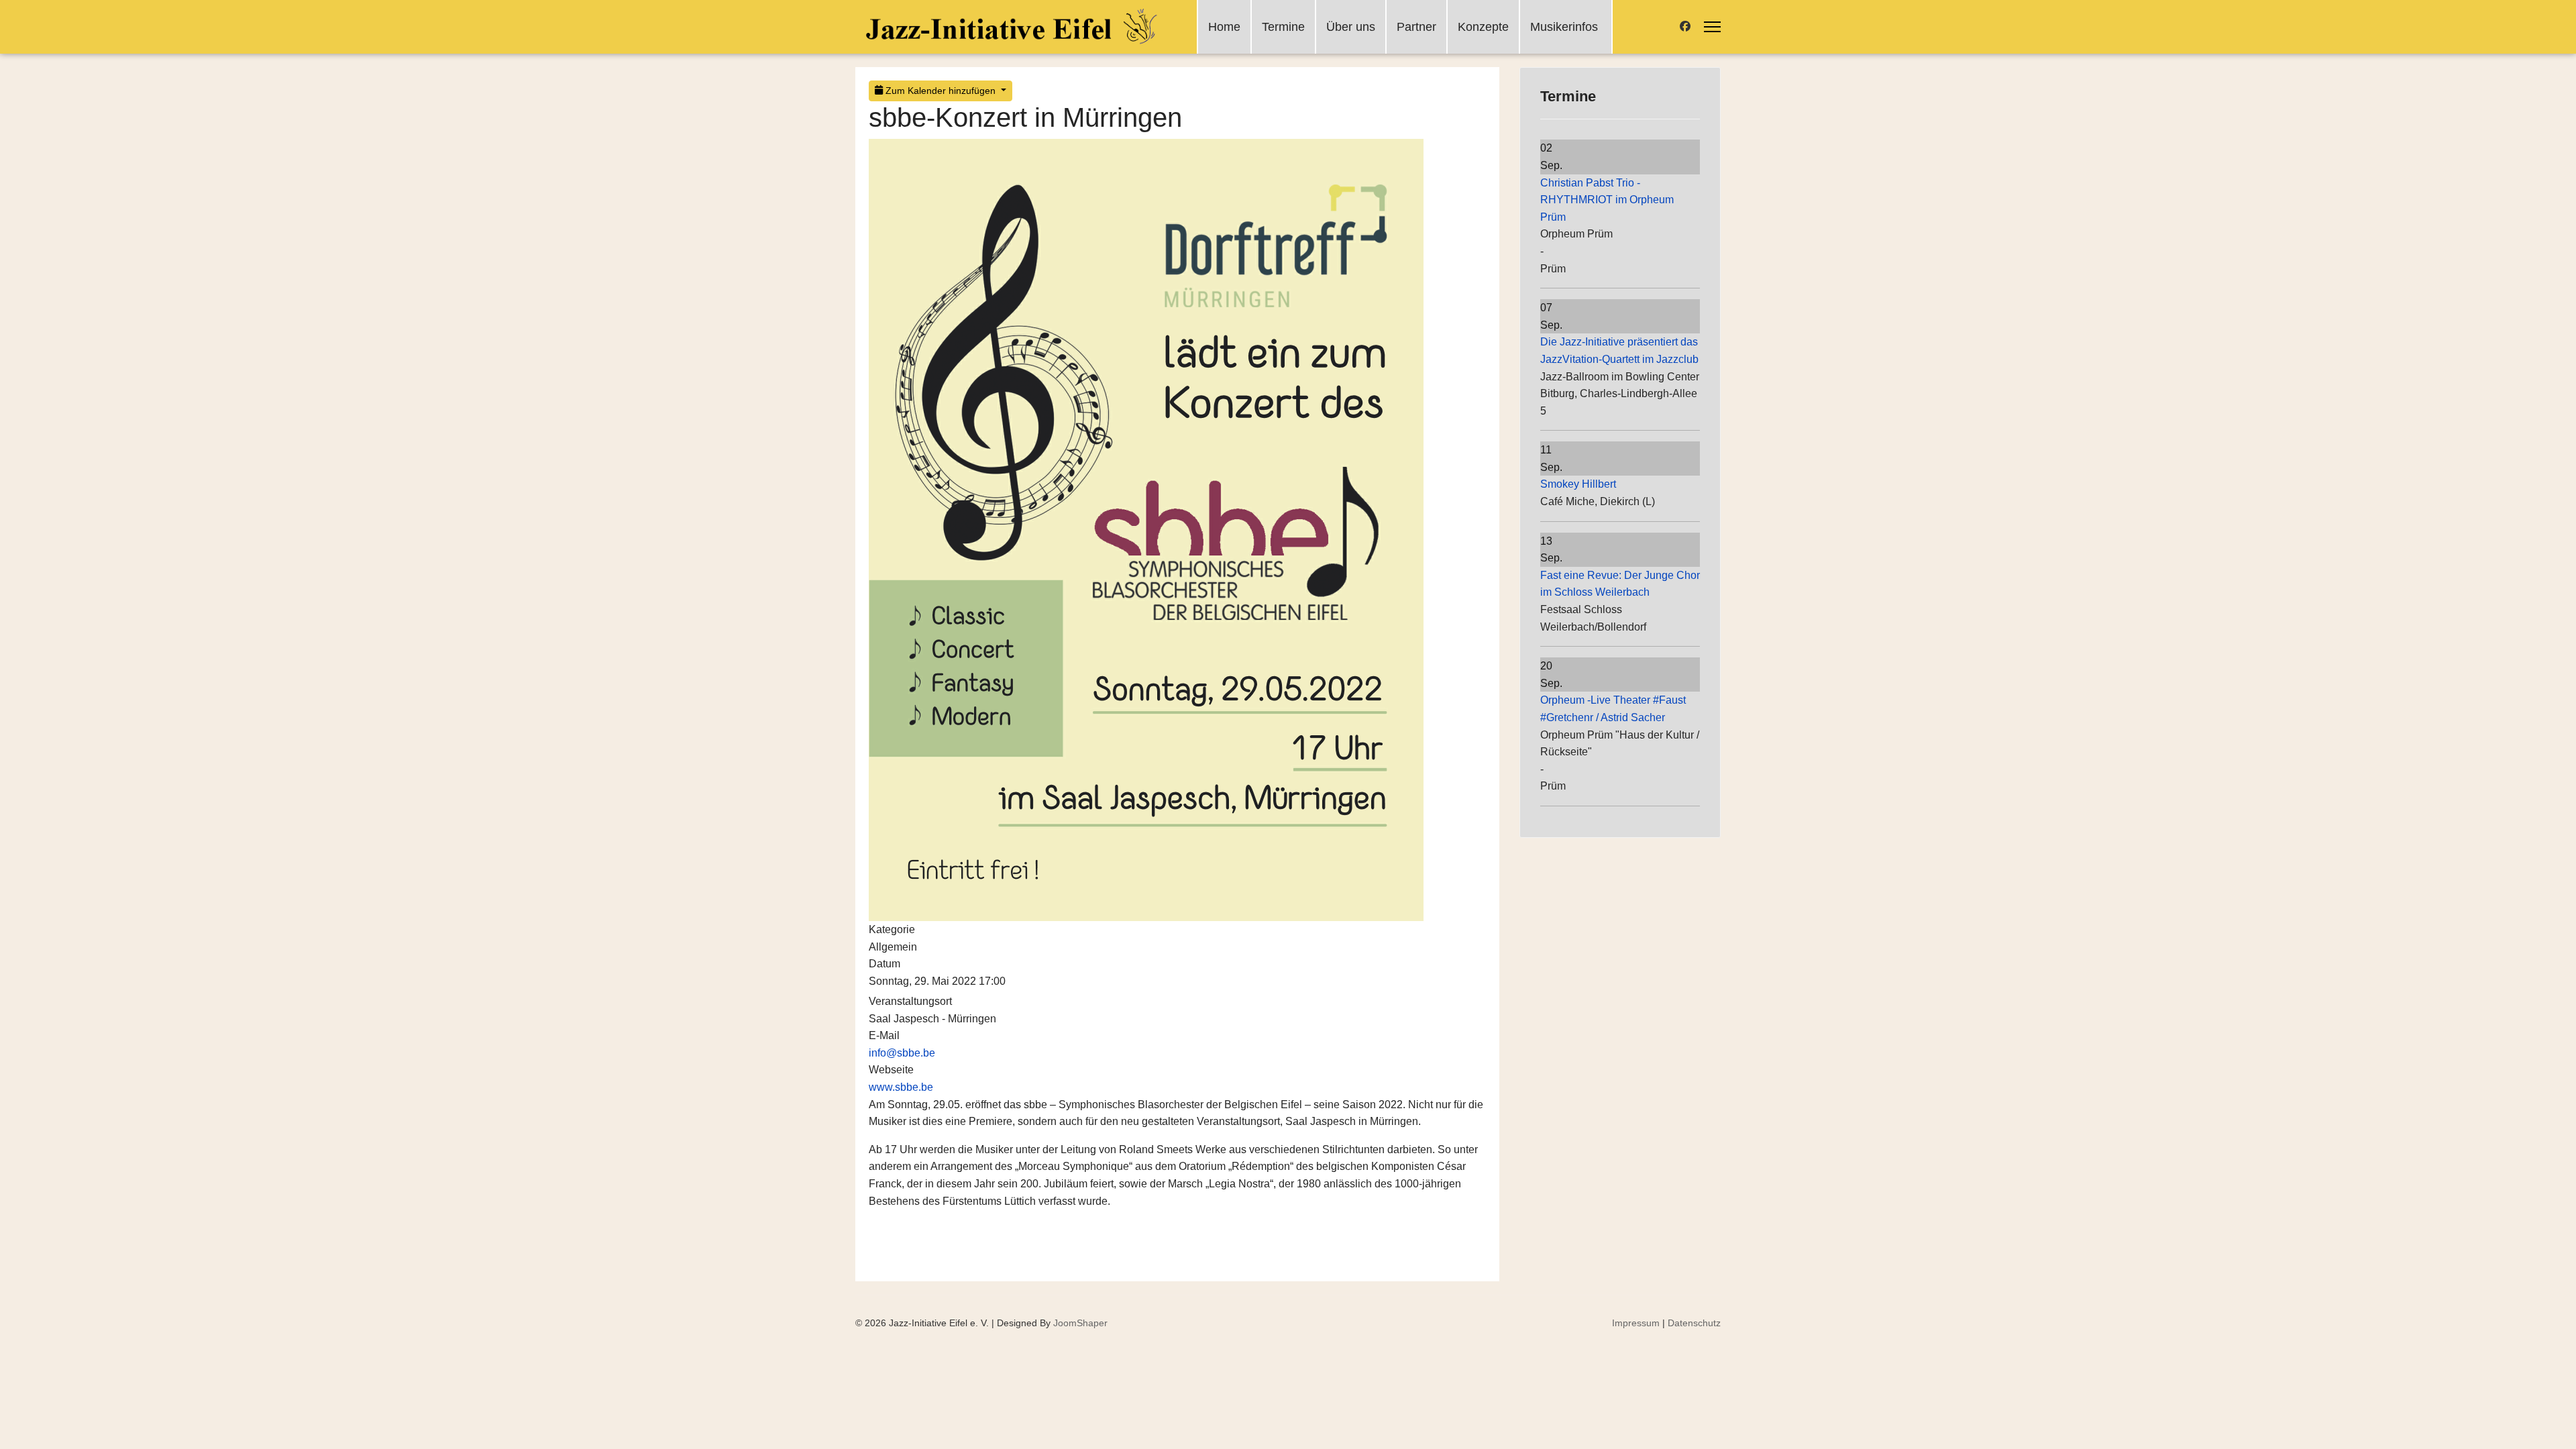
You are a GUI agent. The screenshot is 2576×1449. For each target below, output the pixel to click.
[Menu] (1712, 27)
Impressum (1636, 1323)
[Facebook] (1685, 26)
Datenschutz (1694, 1323)
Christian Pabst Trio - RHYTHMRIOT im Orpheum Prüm (1607, 200)
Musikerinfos (1564, 27)
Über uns (1351, 27)
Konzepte (1483, 27)
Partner (1416, 27)
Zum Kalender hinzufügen (941, 91)
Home (1224, 27)
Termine (1283, 27)
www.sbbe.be (901, 1087)
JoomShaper (1080, 1323)
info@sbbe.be (902, 1053)
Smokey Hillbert (1578, 484)
